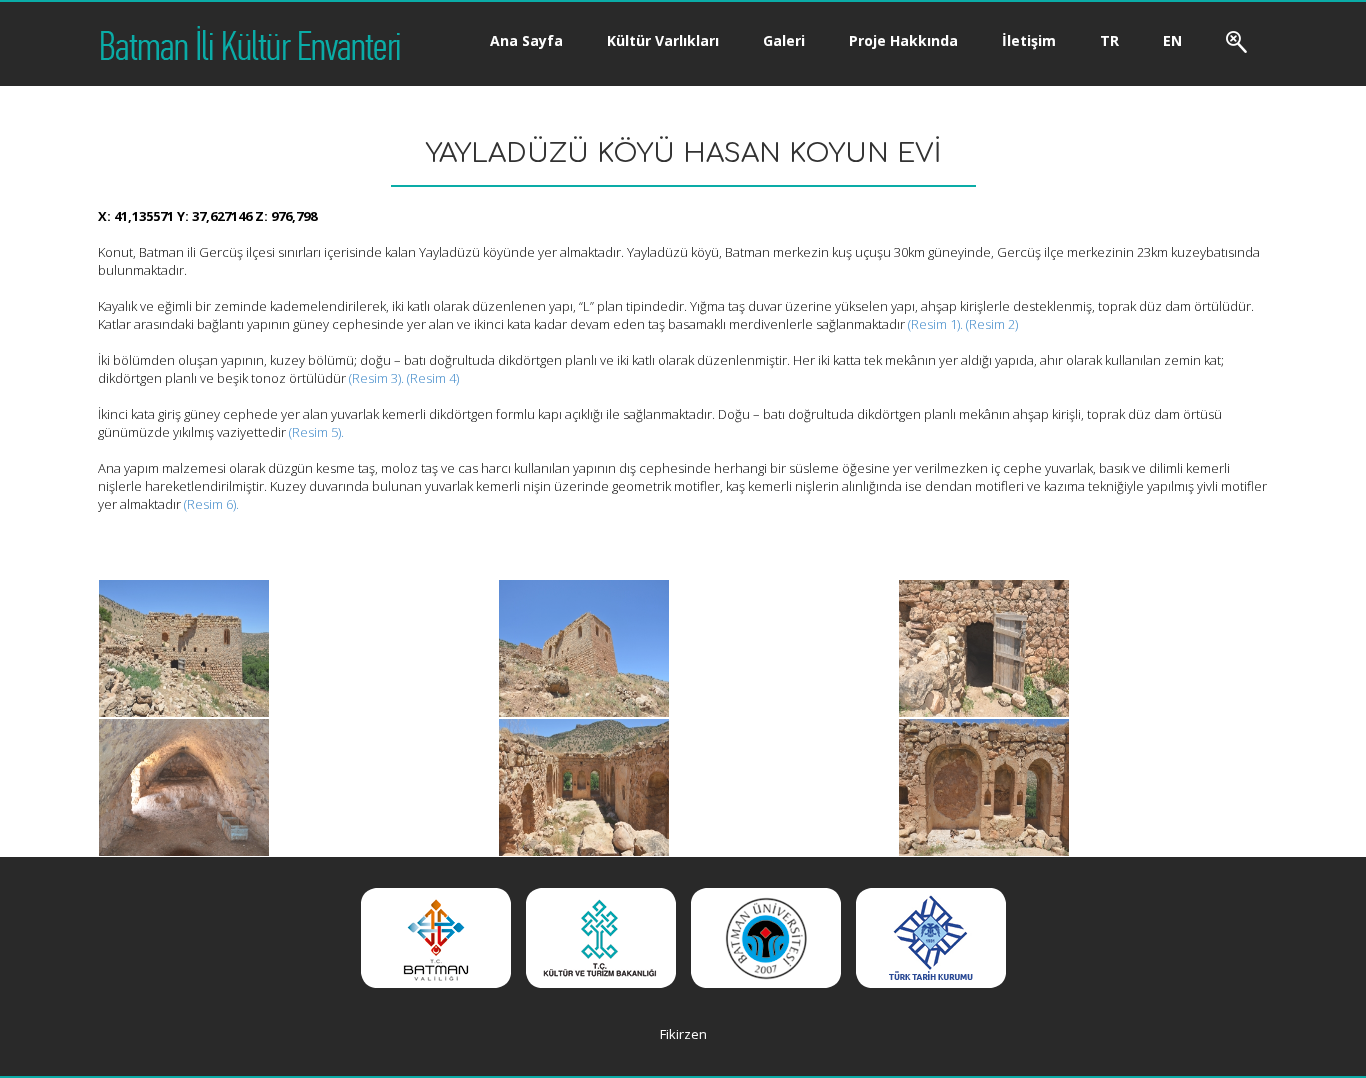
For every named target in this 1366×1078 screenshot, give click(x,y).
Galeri (784, 40)
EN (1172, 40)
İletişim (1029, 40)
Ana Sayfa (526, 40)
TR (1109, 40)
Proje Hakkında (903, 40)
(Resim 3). (376, 378)
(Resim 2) (992, 324)
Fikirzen (683, 1034)
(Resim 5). (315, 432)
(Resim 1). (935, 324)
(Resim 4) (433, 378)
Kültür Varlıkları (663, 40)
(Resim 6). (211, 504)
